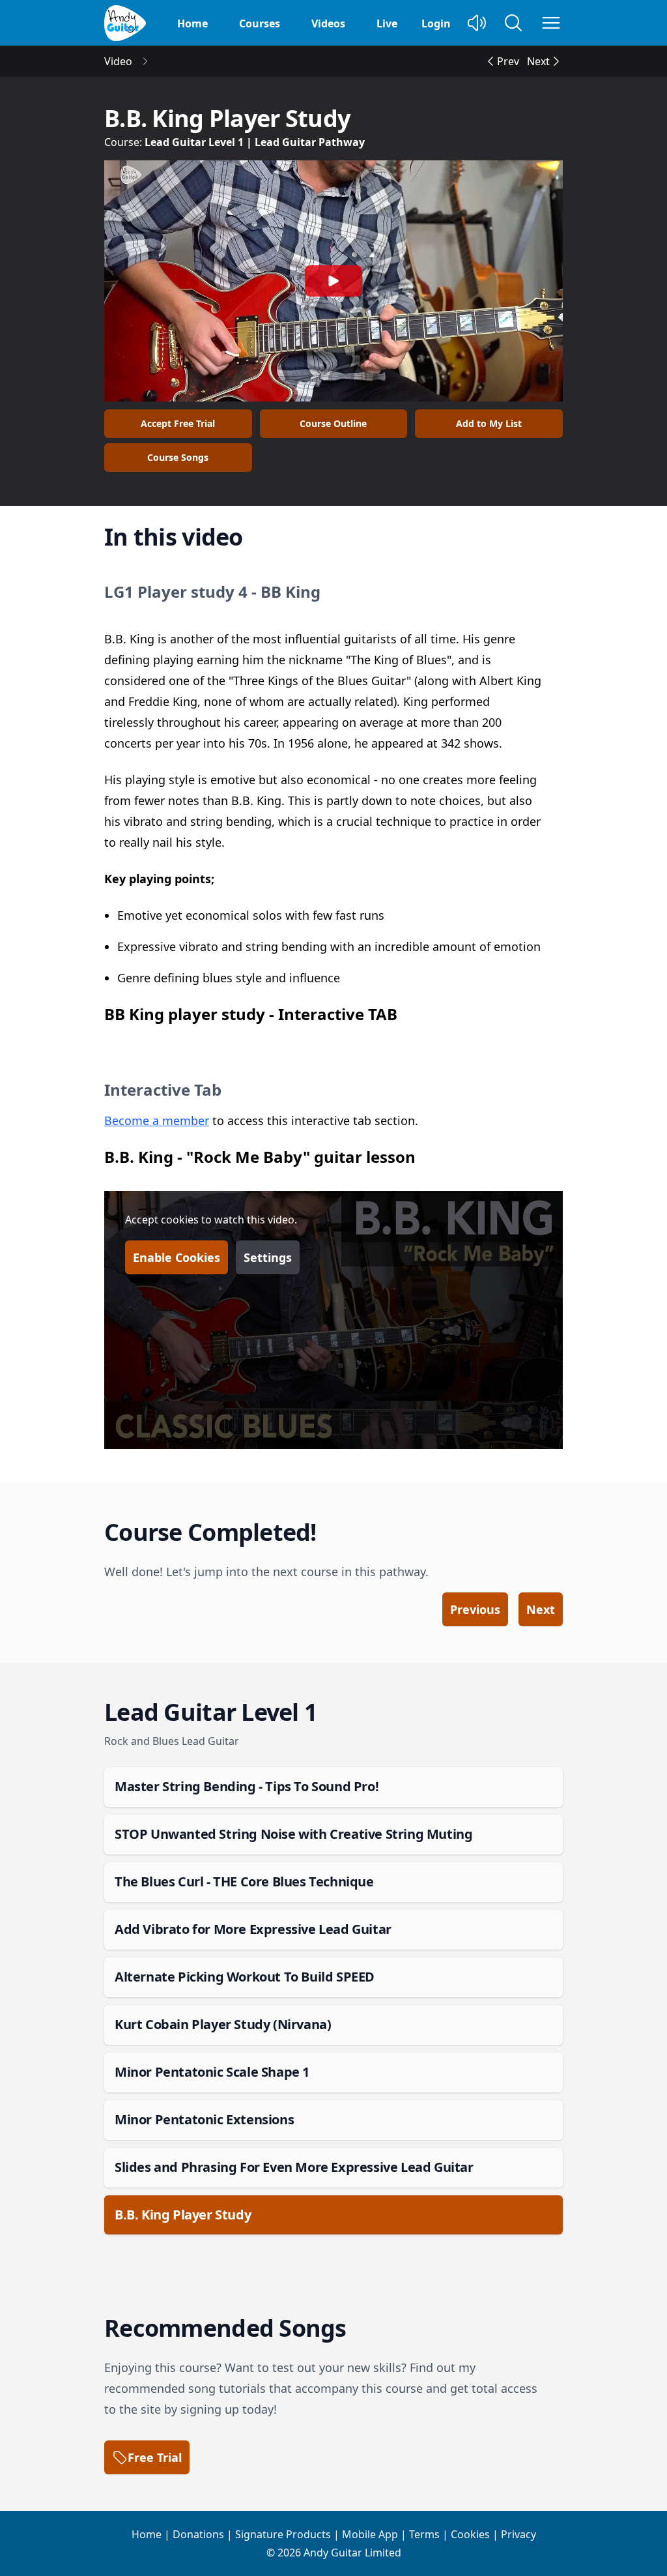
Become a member (157, 1120)
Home (192, 23)
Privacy (518, 2534)
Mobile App (370, 2534)
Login (436, 23)
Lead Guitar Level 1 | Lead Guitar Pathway (255, 142)
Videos (328, 23)
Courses (260, 23)
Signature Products (283, 2534)
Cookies (470, 2534)
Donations (198, 2534)
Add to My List (489, 423)
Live (387, 23)
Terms (424, 2534)
